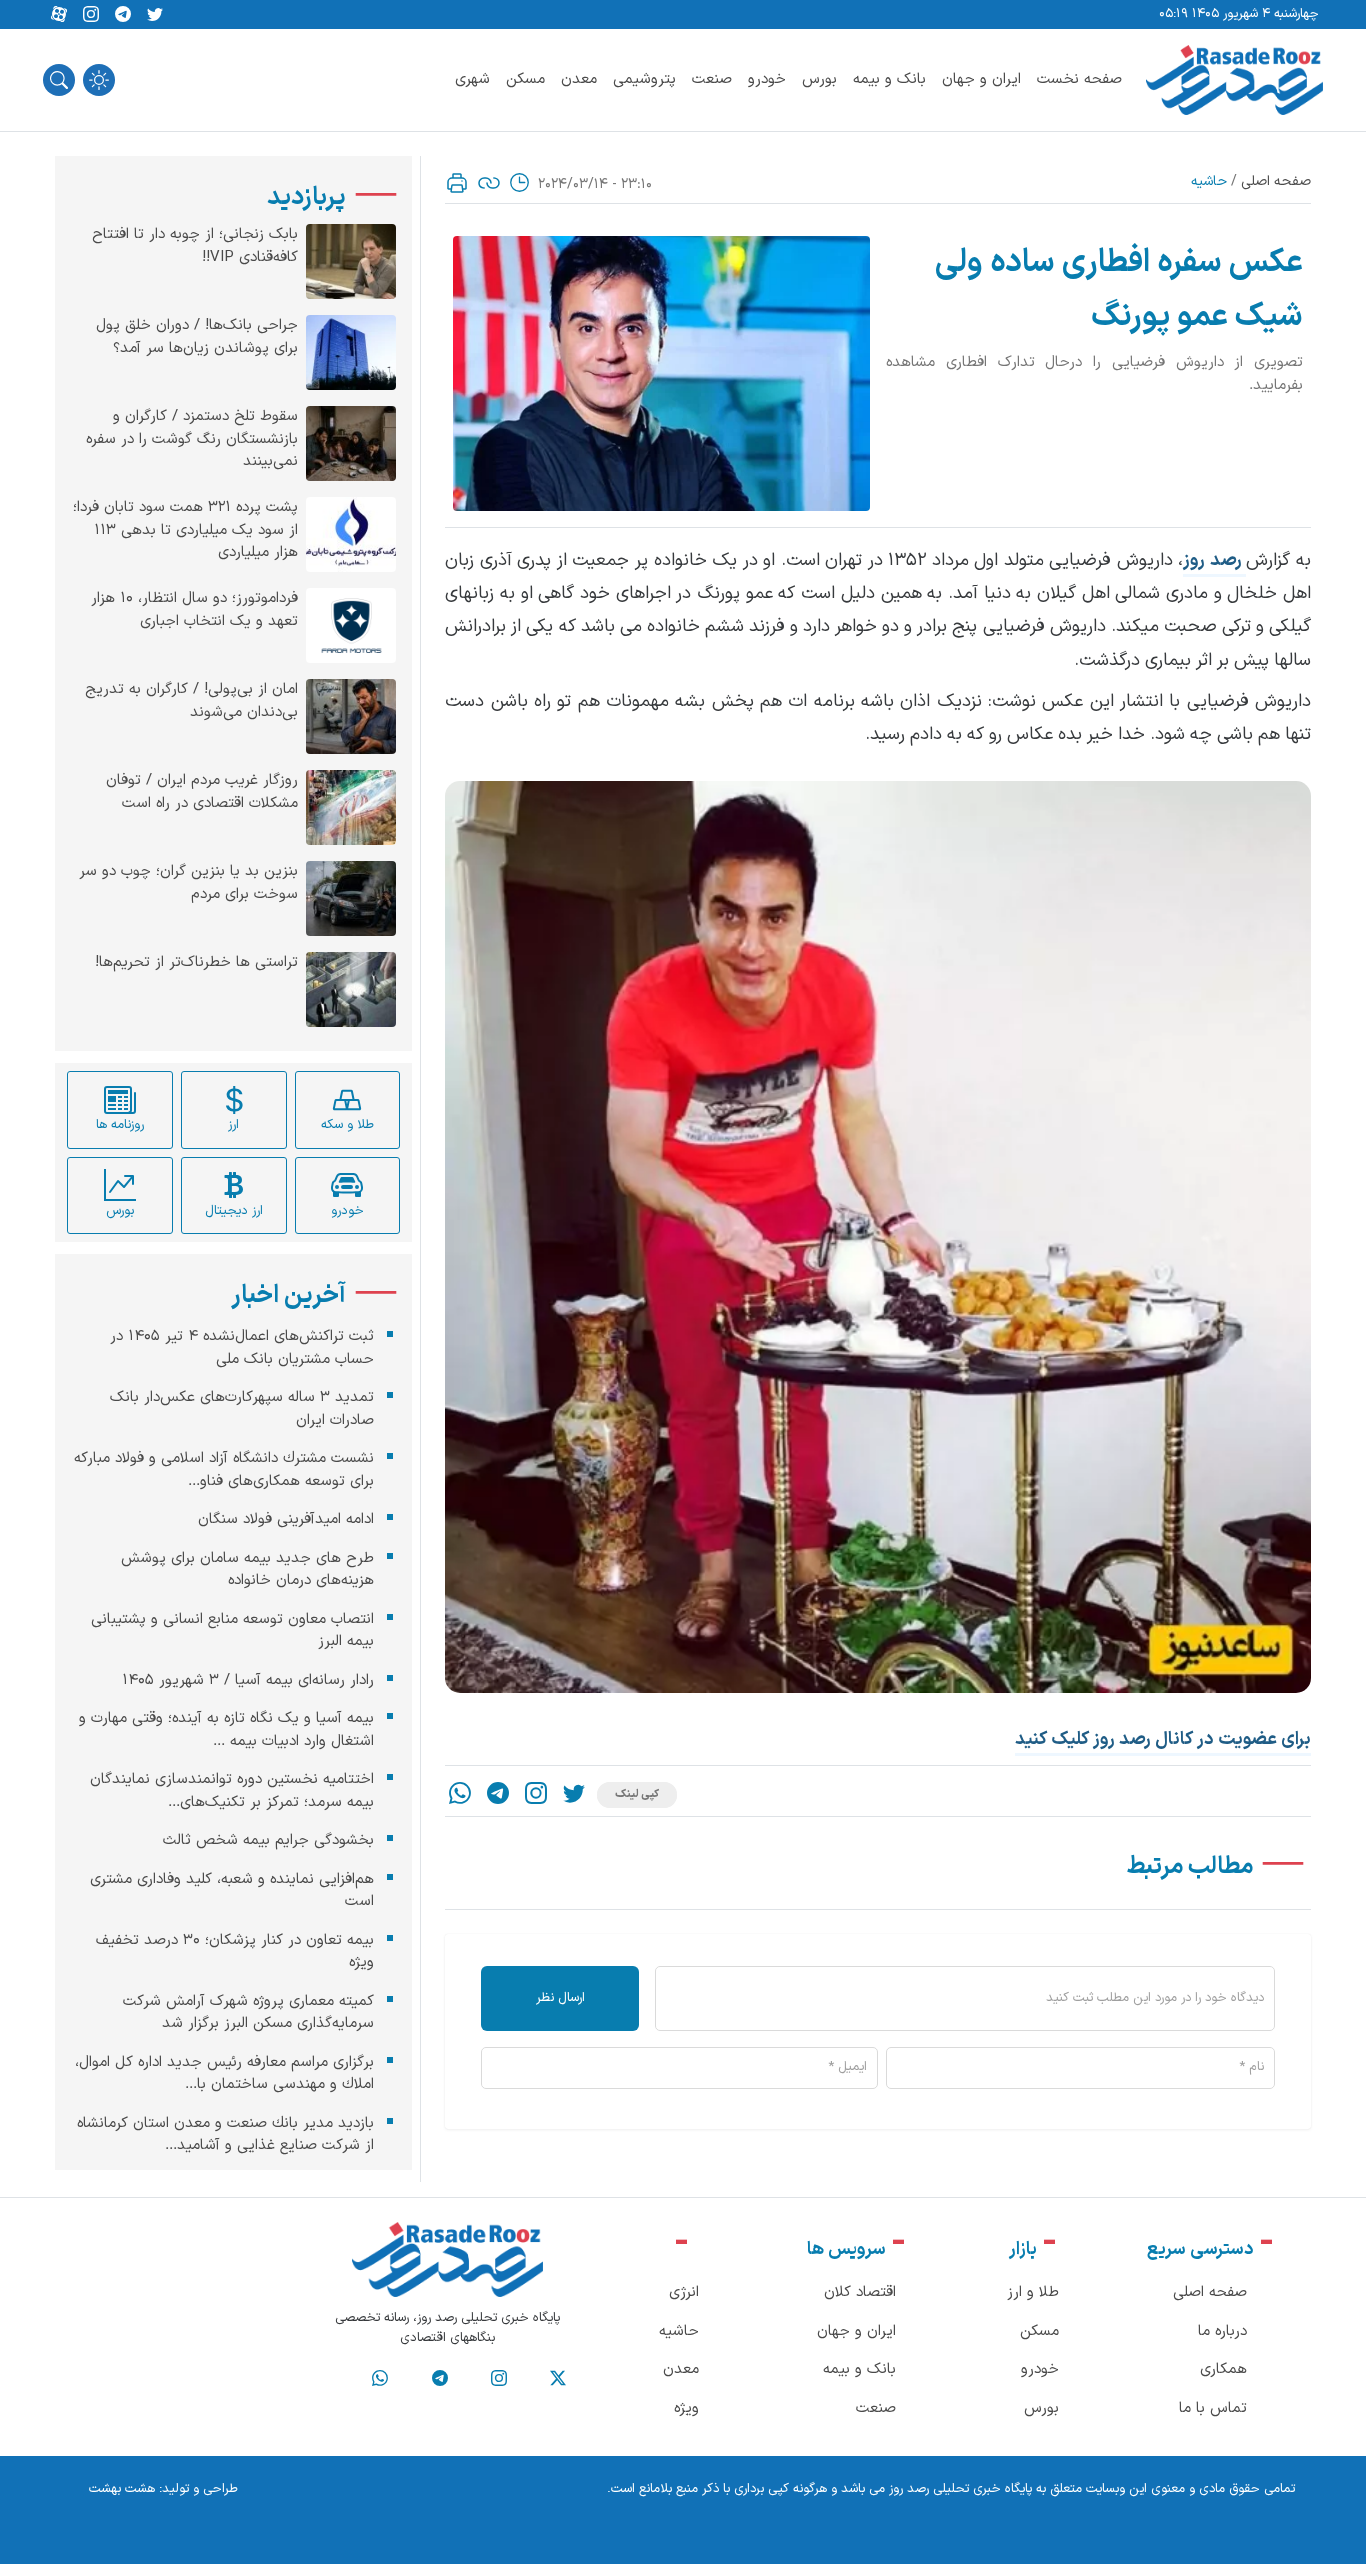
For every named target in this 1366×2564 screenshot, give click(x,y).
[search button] (59, 80)
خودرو (767, 79)
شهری (472, 79)
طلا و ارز (1033, 2292)
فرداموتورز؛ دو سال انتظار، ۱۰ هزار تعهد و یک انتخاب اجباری (194, 610)
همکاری (1223, 2369)
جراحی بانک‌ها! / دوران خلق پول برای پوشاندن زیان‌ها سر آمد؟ (197, 337)
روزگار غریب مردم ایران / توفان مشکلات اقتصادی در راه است (202, 792)
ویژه (686, 2408)
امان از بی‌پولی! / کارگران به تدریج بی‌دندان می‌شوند (191, 701)
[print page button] (457, 183)
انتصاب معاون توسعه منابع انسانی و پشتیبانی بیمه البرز (232, 1630)
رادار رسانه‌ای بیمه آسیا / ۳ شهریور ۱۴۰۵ (248, 1679)
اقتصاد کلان (860, 2292)
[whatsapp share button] (460, 1795)
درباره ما (1222, 2331)
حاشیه (1209, 181)
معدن (579, 79)
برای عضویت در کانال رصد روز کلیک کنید (1163, 1739)
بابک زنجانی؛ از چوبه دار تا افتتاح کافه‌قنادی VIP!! (195, 246)
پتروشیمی (644, 79)
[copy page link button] (489, 183)
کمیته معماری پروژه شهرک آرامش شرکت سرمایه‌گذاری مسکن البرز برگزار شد (248, 2012)
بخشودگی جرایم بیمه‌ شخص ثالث (268, 1840)
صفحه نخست (1079, 79)
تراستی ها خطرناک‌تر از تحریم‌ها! (196, 963)
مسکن (525, 79)
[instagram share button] (91, 15)
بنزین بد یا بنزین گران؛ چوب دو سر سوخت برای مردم (188, 883)
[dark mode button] (99, 80)
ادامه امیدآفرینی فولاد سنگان (286, 1519)
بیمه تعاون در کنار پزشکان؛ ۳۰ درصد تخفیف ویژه (235, 1951)
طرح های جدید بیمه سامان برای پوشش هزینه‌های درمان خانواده (247, 1569)
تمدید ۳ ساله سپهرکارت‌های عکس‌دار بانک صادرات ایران (242, 1409)
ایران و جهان (981, 79)
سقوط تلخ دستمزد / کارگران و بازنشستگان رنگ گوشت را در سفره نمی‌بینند (192, 439)
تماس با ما (1213, 2408)
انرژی (684, 2292)
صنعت (712, 79)
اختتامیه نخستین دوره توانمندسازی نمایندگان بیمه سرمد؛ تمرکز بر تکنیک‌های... (232, 1791)
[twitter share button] (155, 15)
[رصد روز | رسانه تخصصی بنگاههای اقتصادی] (1234, 80)
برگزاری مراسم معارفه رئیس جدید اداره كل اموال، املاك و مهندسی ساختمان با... (224, 2073)
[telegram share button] (123, 15)
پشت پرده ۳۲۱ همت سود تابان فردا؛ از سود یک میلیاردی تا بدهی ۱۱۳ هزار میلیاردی (185, 530)
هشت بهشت (122, 2489)
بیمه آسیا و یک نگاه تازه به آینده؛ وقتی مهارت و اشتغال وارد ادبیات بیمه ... (226, 1730)
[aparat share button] (59, 15)
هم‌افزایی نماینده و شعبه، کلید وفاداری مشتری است (232, 1890)
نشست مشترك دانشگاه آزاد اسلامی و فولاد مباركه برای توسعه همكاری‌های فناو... (224, 1470)
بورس (819, 79)
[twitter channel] (558, 2379)
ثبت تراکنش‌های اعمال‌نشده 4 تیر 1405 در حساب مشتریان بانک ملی (242, 1348)
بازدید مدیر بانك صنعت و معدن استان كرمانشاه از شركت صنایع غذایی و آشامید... (225, 2134)
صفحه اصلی (1276, 181)
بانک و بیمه (889, 79)
